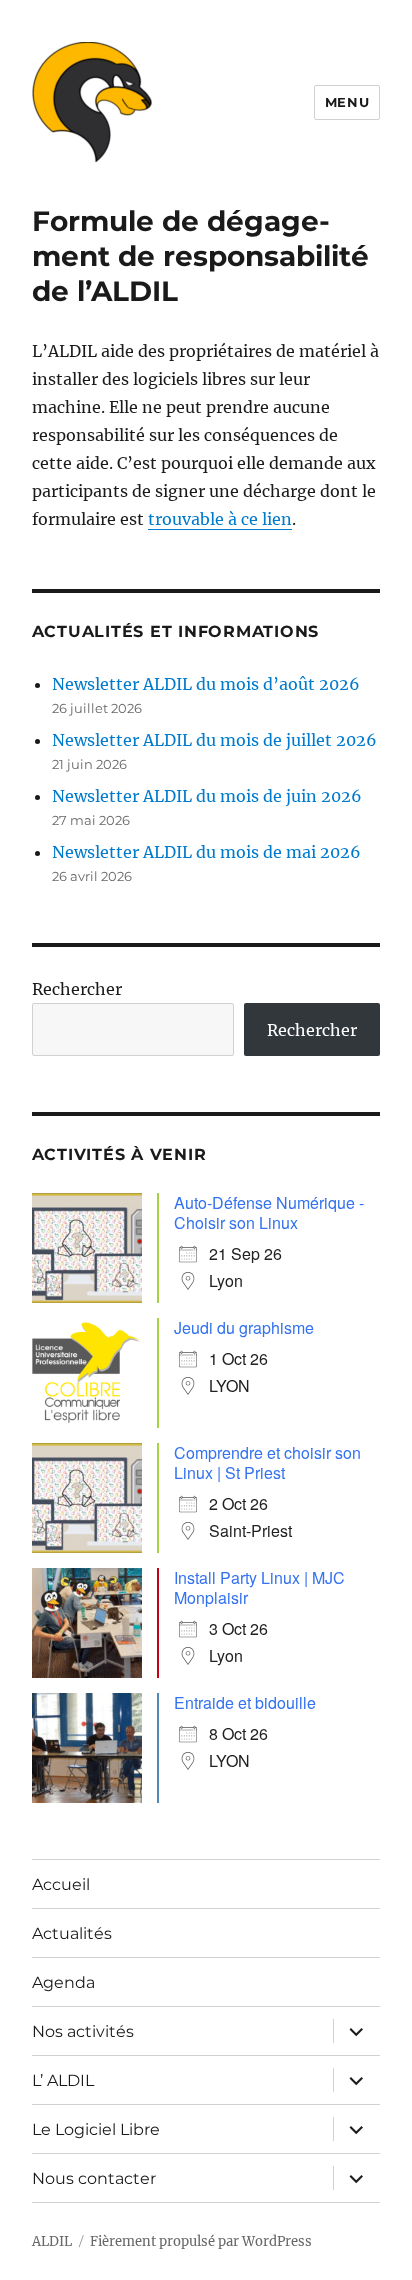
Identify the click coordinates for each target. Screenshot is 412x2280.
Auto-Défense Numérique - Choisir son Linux (269, 1212)
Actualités (72, 1933)
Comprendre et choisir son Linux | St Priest (267, 1462)
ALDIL (52, 2241)
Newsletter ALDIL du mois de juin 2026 (207, 796)
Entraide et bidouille (245, 1702)
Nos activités (83, 2031)
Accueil (61, 1884)
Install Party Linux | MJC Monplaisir (259, 1587)
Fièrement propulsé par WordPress (201, 2241)
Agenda (63, 1982)
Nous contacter (94, 2178)
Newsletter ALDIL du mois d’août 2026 (206, 684)
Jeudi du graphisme (244, 1327)
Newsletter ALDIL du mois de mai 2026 (206, 852)
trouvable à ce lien (220, 519)
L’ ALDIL (63, 2080)
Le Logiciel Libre (96, 2129)
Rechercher (77, 989)
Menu (347, 102)
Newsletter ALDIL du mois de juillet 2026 (214, 740)
